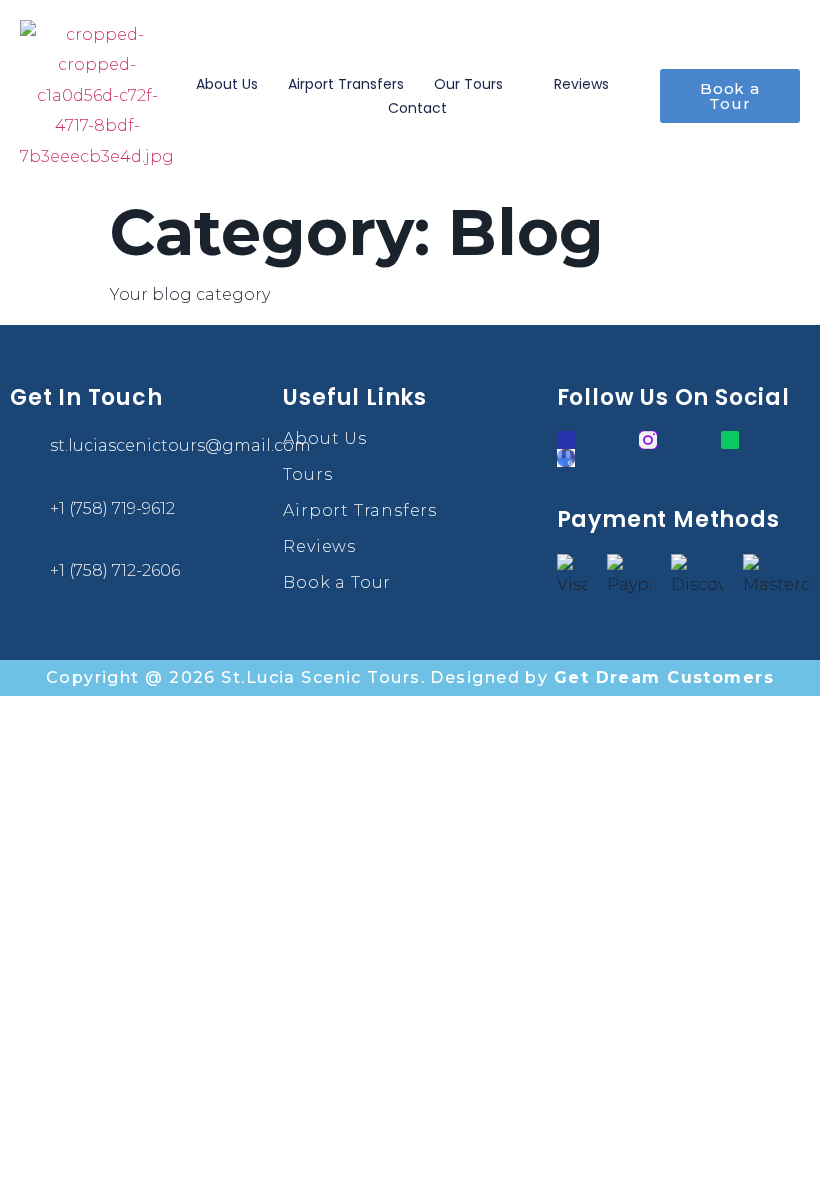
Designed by (602, 677)
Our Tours (468, 84)
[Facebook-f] (566, 440)
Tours (307, 474)
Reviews (581, 84)
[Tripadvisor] (730, 440)
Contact (417, 108)
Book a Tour (337, 582)
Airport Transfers (346, 84)
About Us (227, 84)
